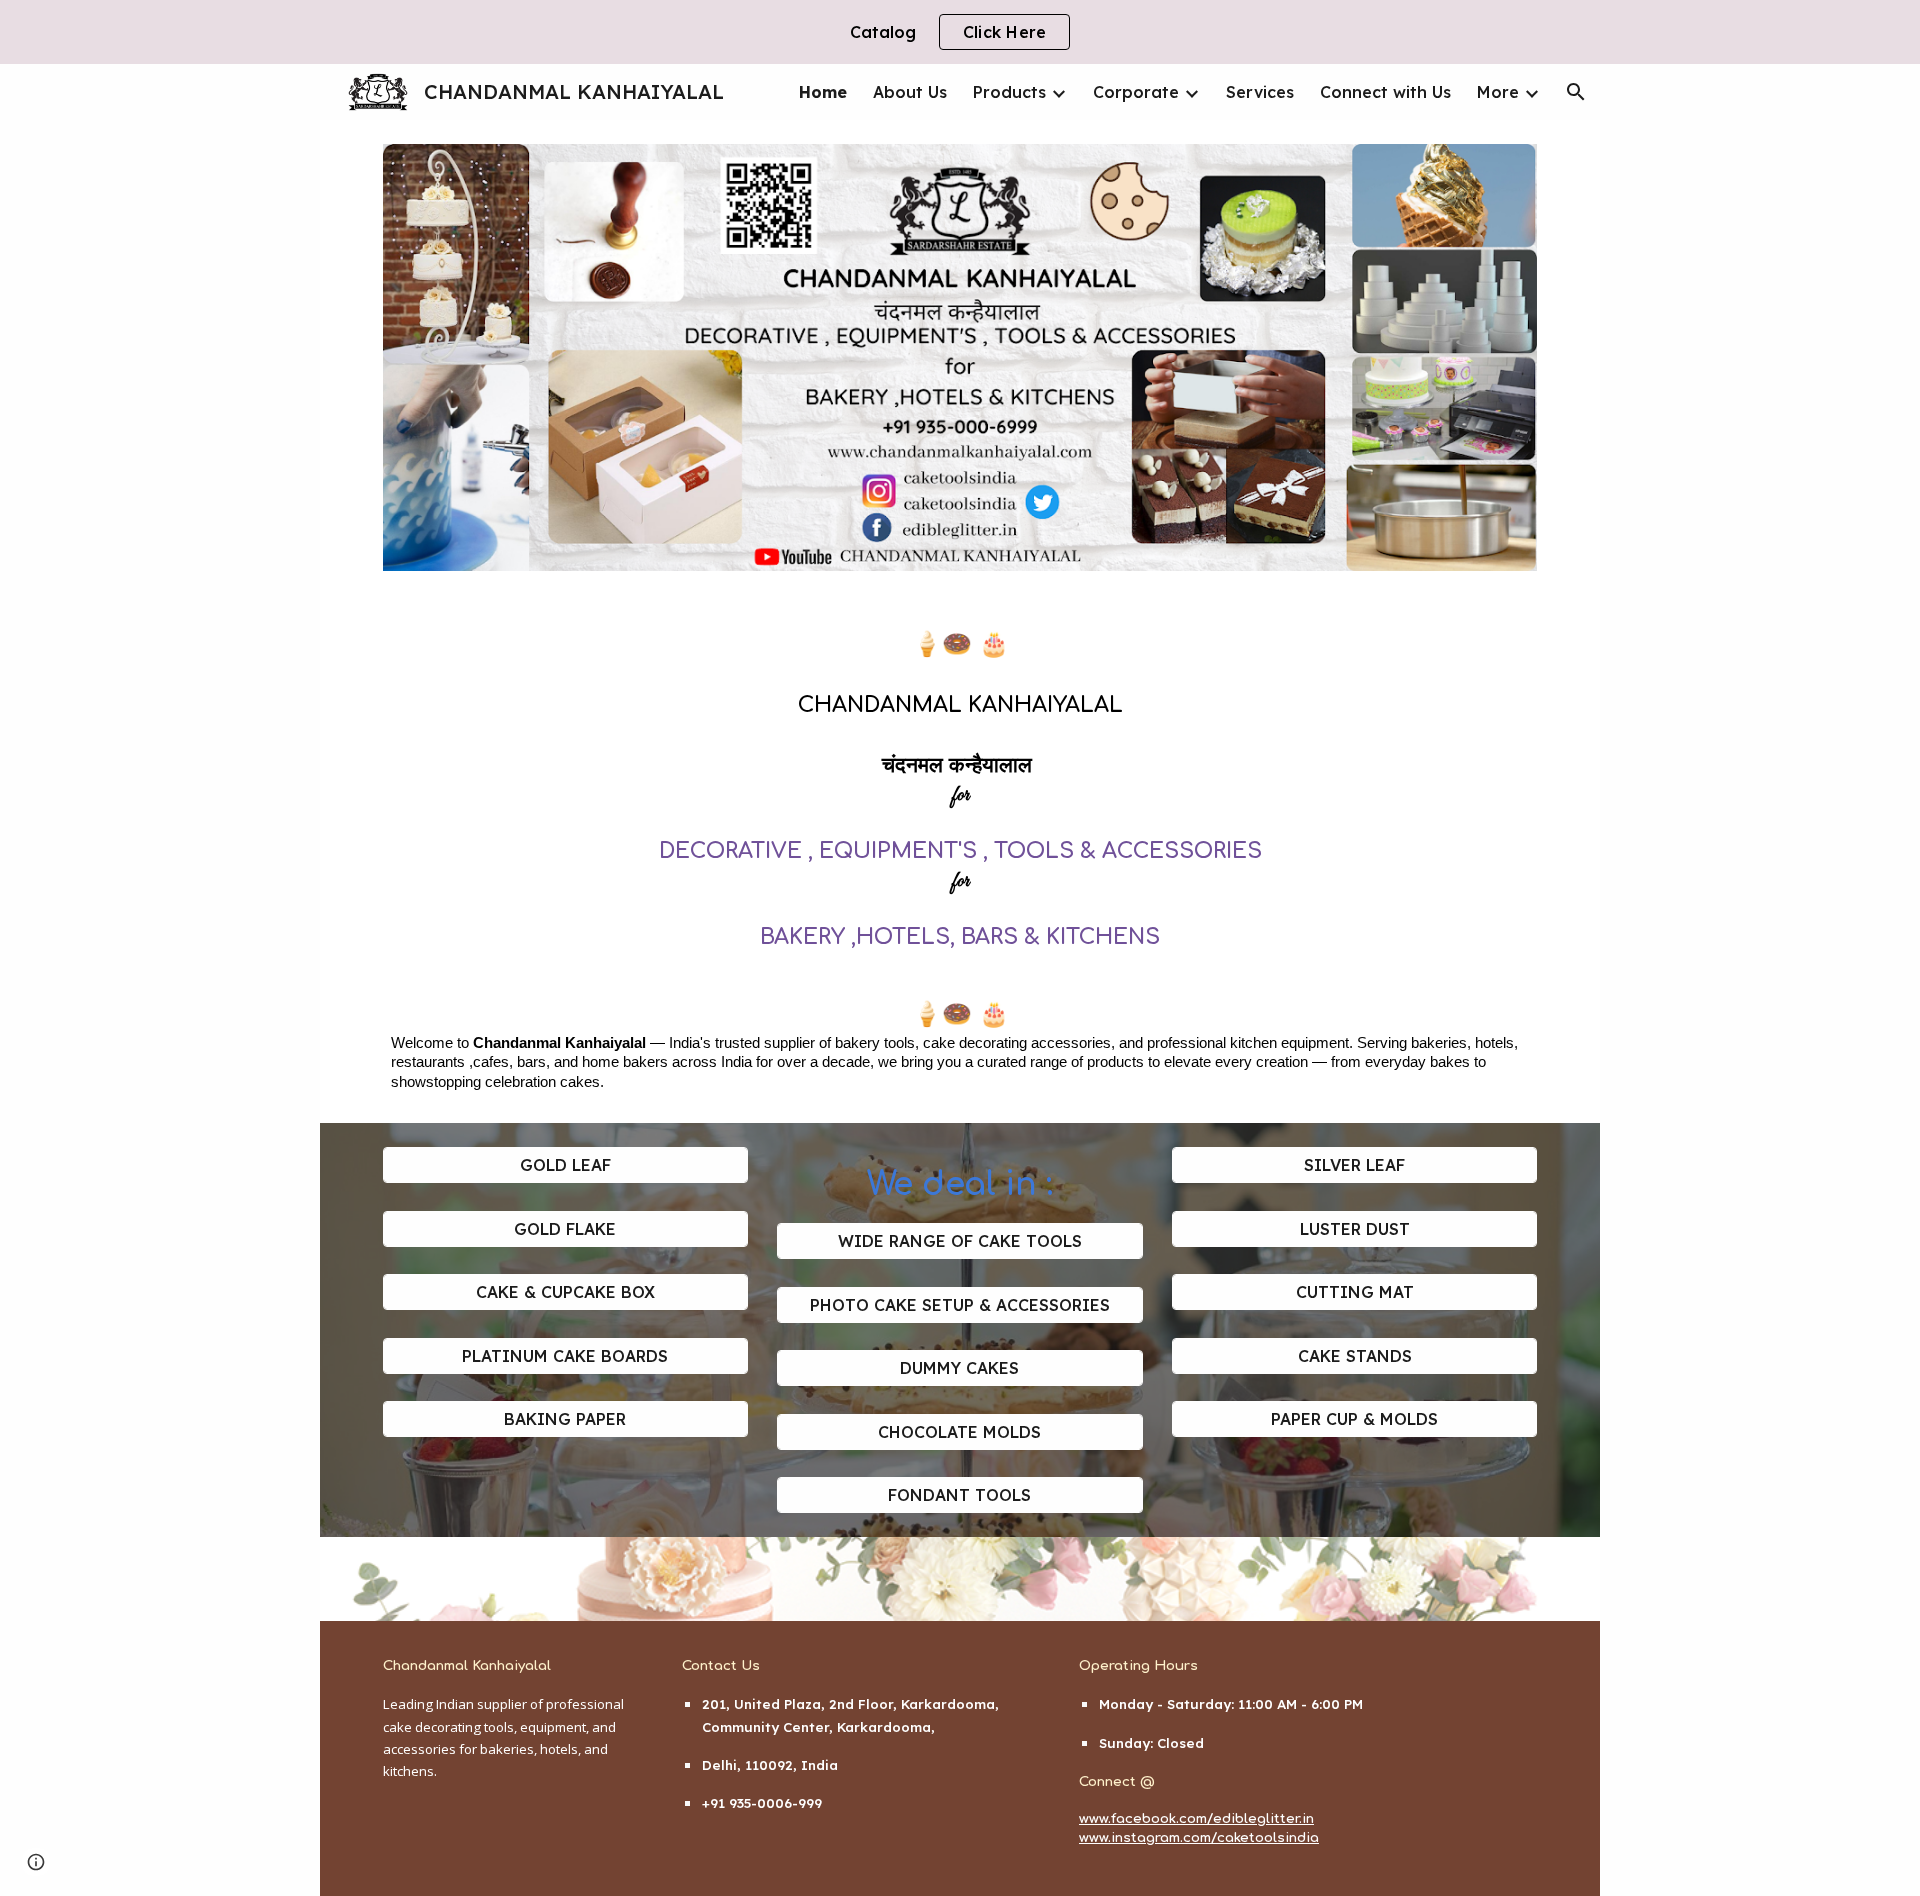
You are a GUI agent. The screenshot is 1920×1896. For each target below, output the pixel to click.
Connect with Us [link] (1385, 92)
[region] (960, 32)
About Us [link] (910, 92)
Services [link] (1260, 92)
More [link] (1498, 92)
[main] (960, 859)
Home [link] (823, 92)
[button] (1576, 92)
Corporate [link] (1136, 92)
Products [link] (1009, 92)
